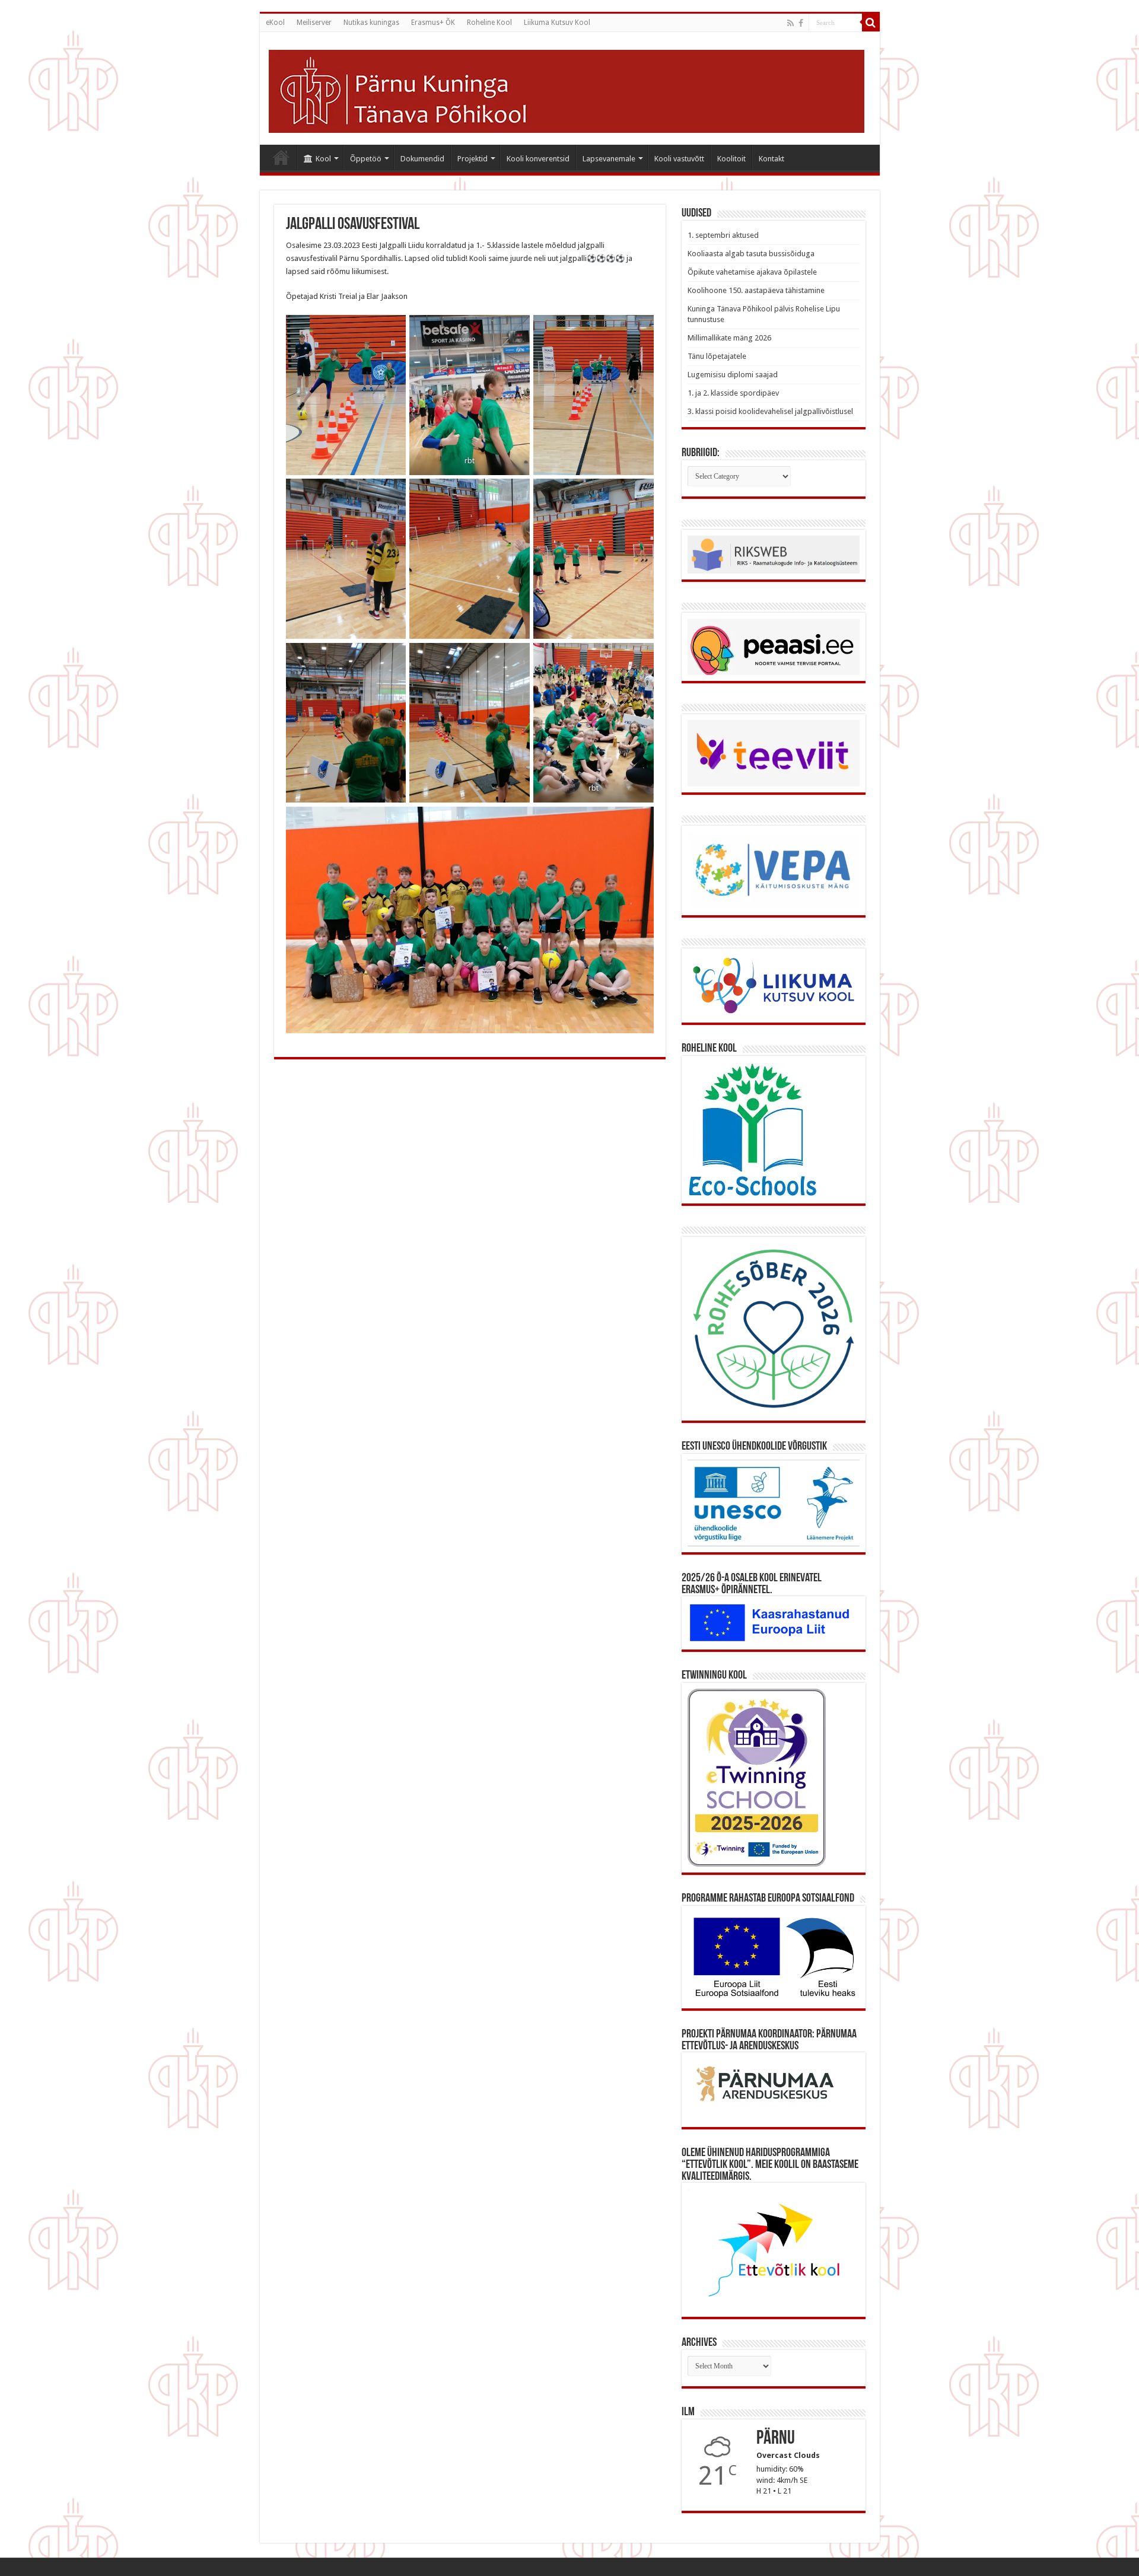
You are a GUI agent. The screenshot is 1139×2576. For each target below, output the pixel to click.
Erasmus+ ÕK (433, 23)
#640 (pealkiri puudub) (281, 157)
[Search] (871, 23)
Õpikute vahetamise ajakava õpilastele (752, 272)
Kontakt (771, 159)
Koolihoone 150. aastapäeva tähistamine (756, 290)
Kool (323, 159)
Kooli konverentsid (538, 159)
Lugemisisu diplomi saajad (733, 375)
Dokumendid (422, 159)
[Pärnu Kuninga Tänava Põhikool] (567, 89)
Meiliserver (314, 23)
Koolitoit (731, 159)
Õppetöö (366, 159)
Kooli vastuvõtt (679, 159)
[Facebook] (801, 23)
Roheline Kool (489, 23)
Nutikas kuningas (371, 23)
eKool (275, 23)
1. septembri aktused (723, 235)
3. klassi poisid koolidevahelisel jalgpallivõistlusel (770, 411)
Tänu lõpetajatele (717, 356)
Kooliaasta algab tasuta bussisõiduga (751, 254)
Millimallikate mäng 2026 (729, 338)
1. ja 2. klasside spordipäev (733, 393)
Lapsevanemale (609, 159)
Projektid (473, 159)
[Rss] (790, 23)
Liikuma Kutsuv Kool (557, 23)
